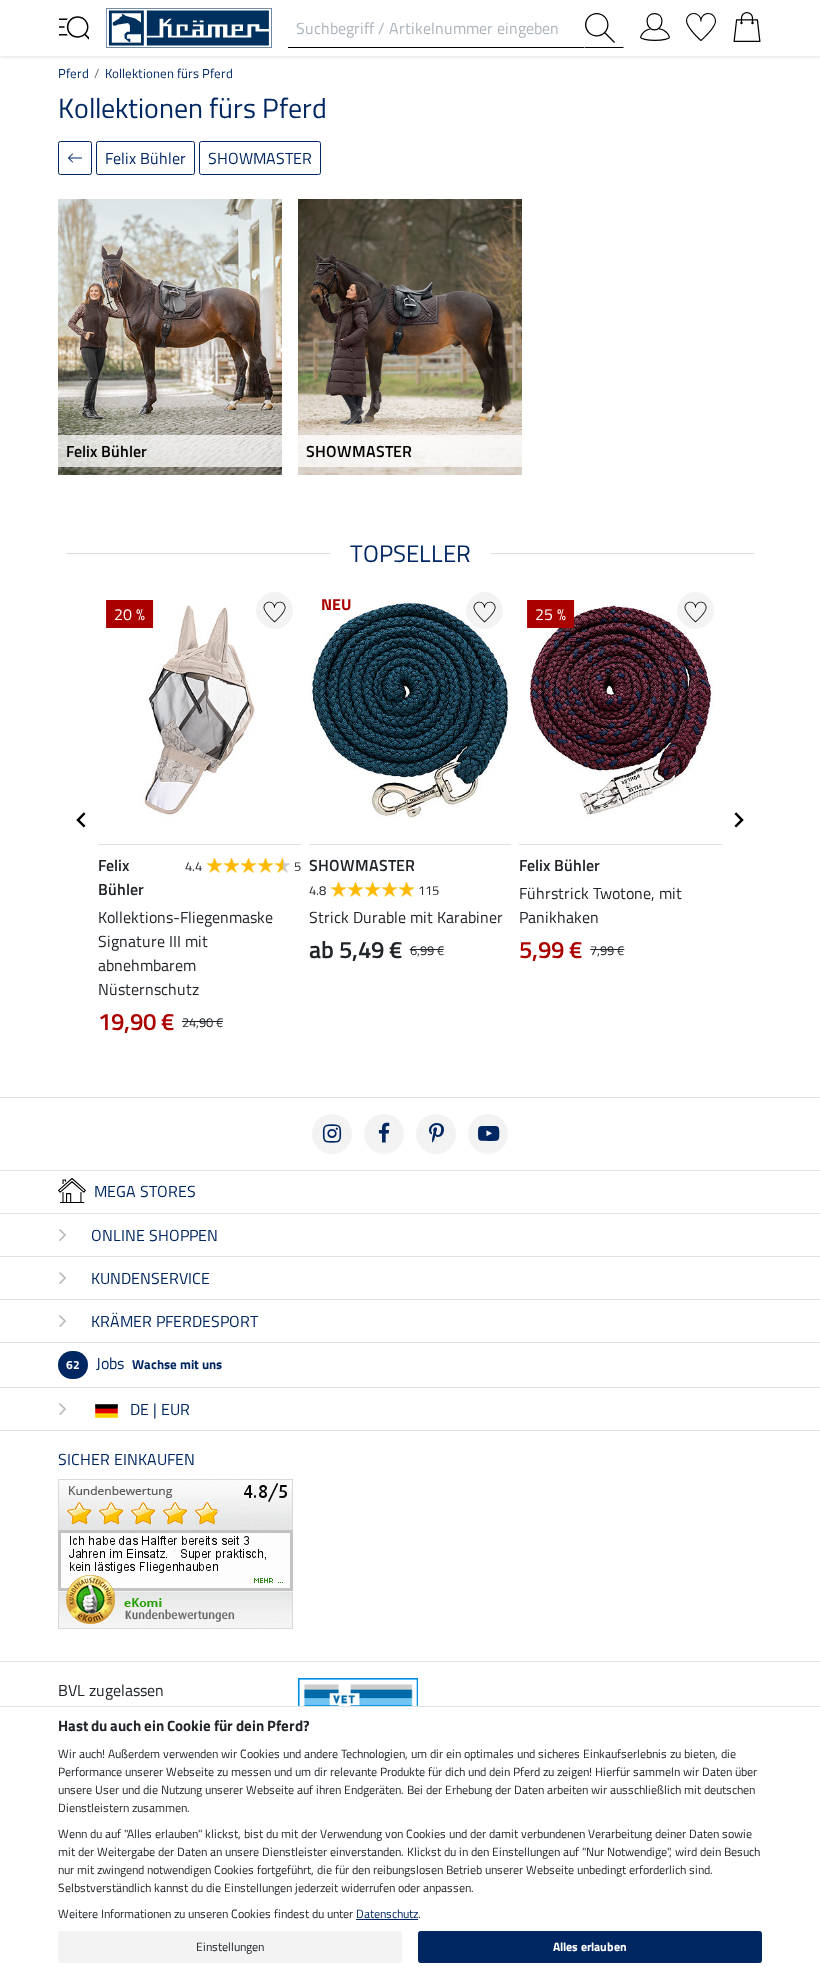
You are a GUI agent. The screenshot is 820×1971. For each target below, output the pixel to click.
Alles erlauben (590, 1946)
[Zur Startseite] (189, 26)
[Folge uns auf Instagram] (332, 1134)
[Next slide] (738, 820)
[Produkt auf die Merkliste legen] (274, 610)
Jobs (144, 1363)
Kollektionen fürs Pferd (169, 73)
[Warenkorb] (747, 23)
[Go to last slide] (82, 820)
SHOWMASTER (260, 158)
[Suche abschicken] (604, 28)
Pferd (73, 73)
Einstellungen (230, 1946)
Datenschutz (387, 1913)
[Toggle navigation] (74, 26)
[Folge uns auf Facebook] (384, 1134)
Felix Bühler (145, 158)
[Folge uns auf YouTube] (488, 1134)
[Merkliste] (701, 23)
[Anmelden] (655, 23)
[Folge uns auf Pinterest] (436, 1134)
